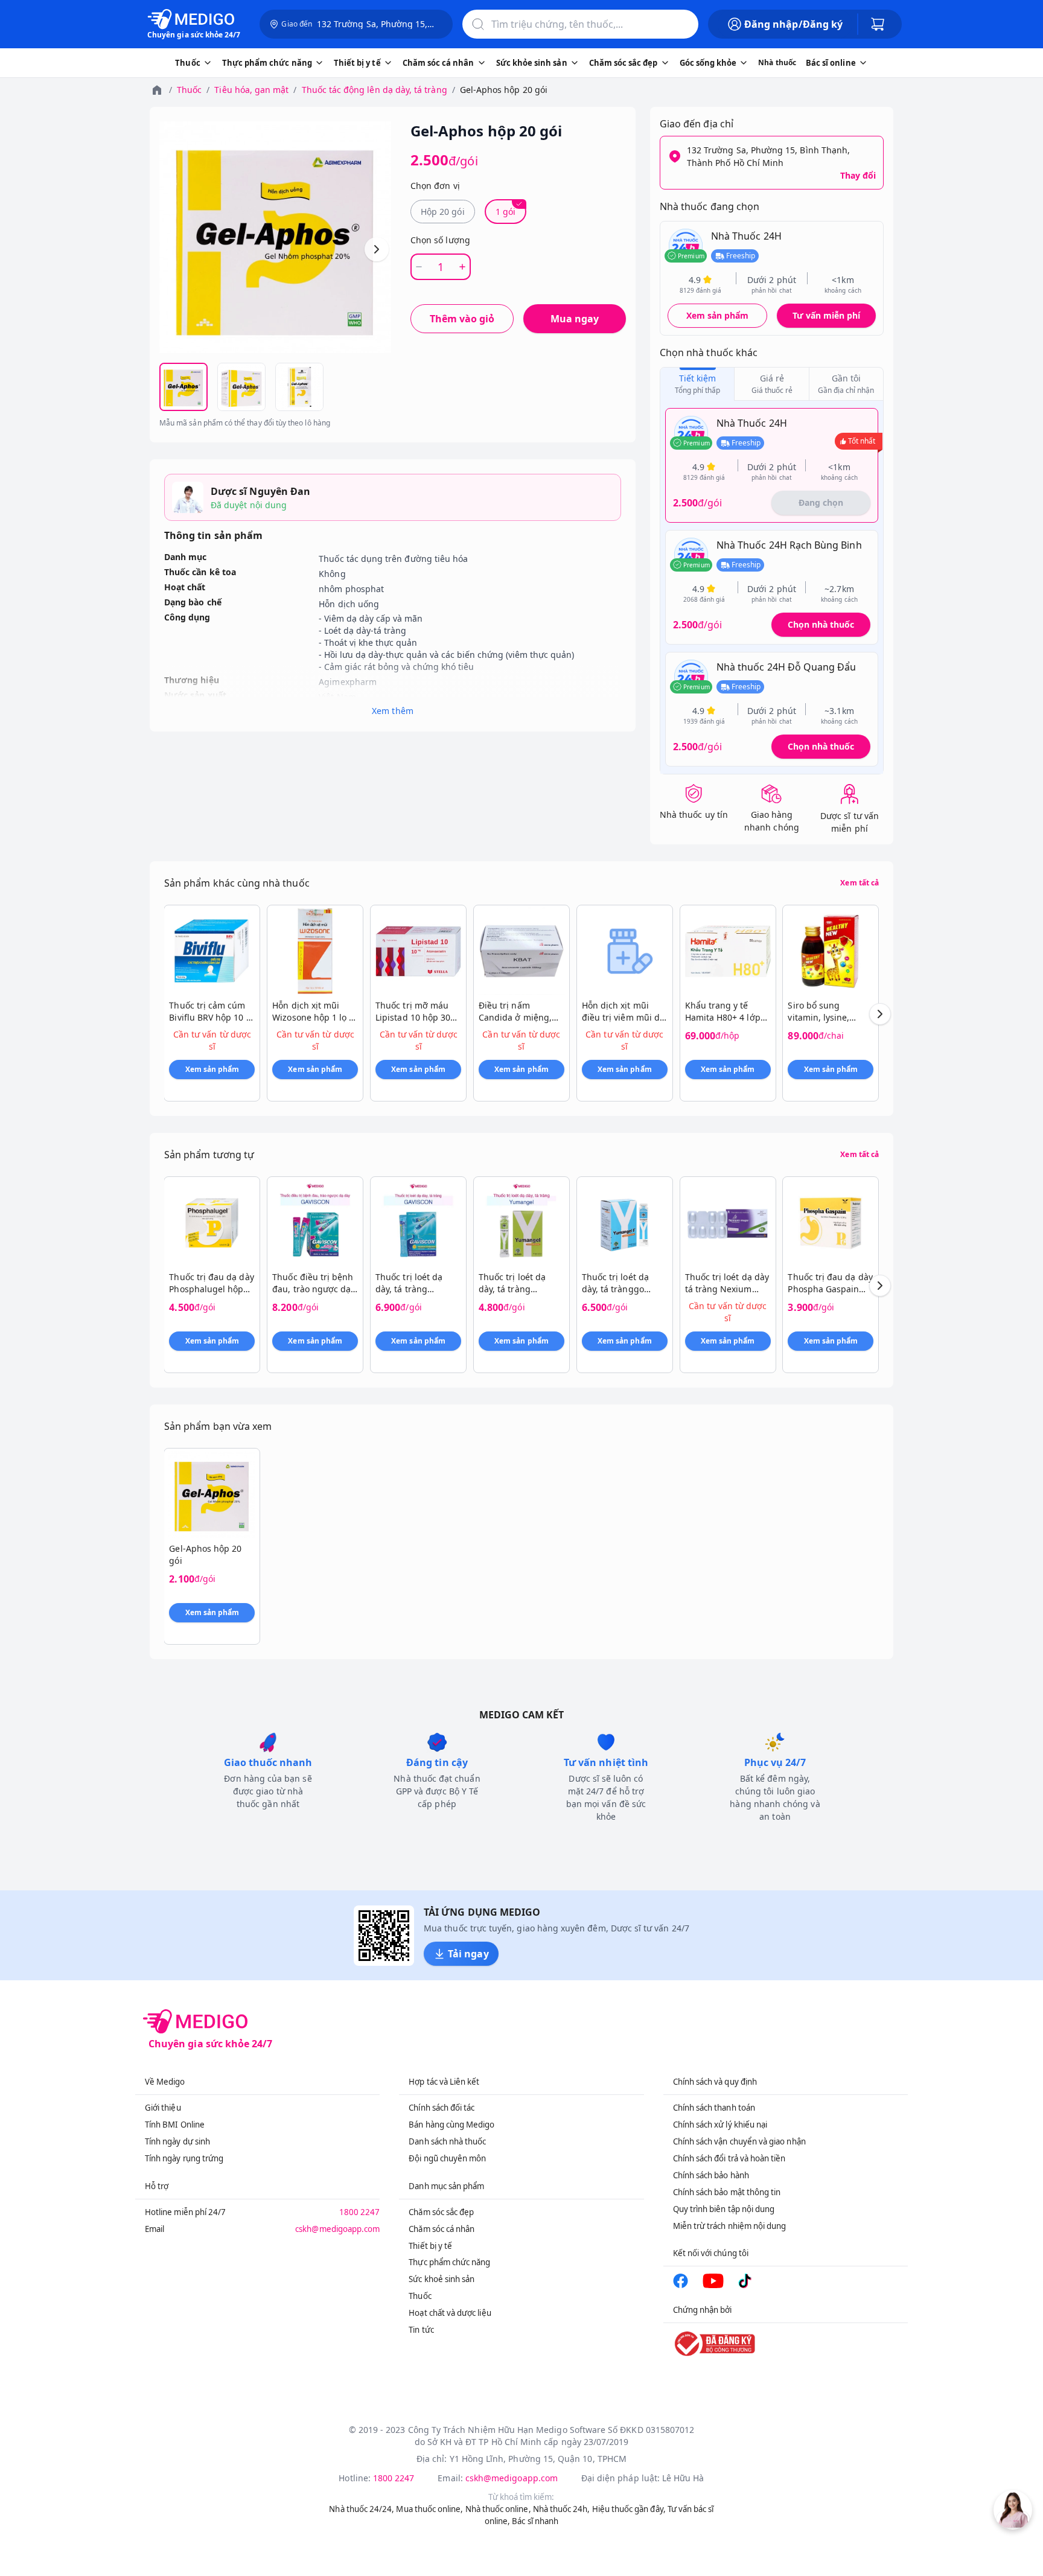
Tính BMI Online (175, 2125)
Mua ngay (575, 319)
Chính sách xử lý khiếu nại (720, 2125)
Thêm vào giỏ (462, 319)
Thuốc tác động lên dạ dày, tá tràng (375, 90)
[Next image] (377, 249)
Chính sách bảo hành (711, 2175)
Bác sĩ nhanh (535, 2521)
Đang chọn (821, 502)
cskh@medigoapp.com (337, 2229)
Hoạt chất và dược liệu (450, 2313)
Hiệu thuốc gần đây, (629, 2509)
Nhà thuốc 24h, (562, 2509)
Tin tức (421, 2330)
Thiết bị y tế (430, 2246)
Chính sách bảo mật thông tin (727, 2192)
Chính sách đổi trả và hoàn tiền (729, 2158)
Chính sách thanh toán (714, 2108)
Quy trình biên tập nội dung (724, 2209)
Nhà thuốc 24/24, (362, 2509)
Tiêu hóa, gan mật (251, 90)
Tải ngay (468, 1954)
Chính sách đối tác (442, 2108)
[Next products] (880, 1014)
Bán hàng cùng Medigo (451, 2125)
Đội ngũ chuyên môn (447, 2158)
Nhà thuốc (777, 62)
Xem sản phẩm (718, 315)
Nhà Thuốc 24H (746, 236)
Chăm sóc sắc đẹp (441, 2212)
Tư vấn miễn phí (826, 315)
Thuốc (189, 90)
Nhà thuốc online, (498, 2509)
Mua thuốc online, (429, 2509)
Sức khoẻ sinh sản (442, 2279)
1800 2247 (360, 2212)
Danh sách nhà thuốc (447, 2141)
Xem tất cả (860, 883)
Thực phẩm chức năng (449, 2262)
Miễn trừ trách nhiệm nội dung (730, 2226)
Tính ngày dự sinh (177, 2141)
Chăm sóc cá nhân (442, 2229)
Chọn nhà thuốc (821, 624)
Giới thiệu (163, 2108)
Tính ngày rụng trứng (184, 2158)
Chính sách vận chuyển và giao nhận (739, 2141)
